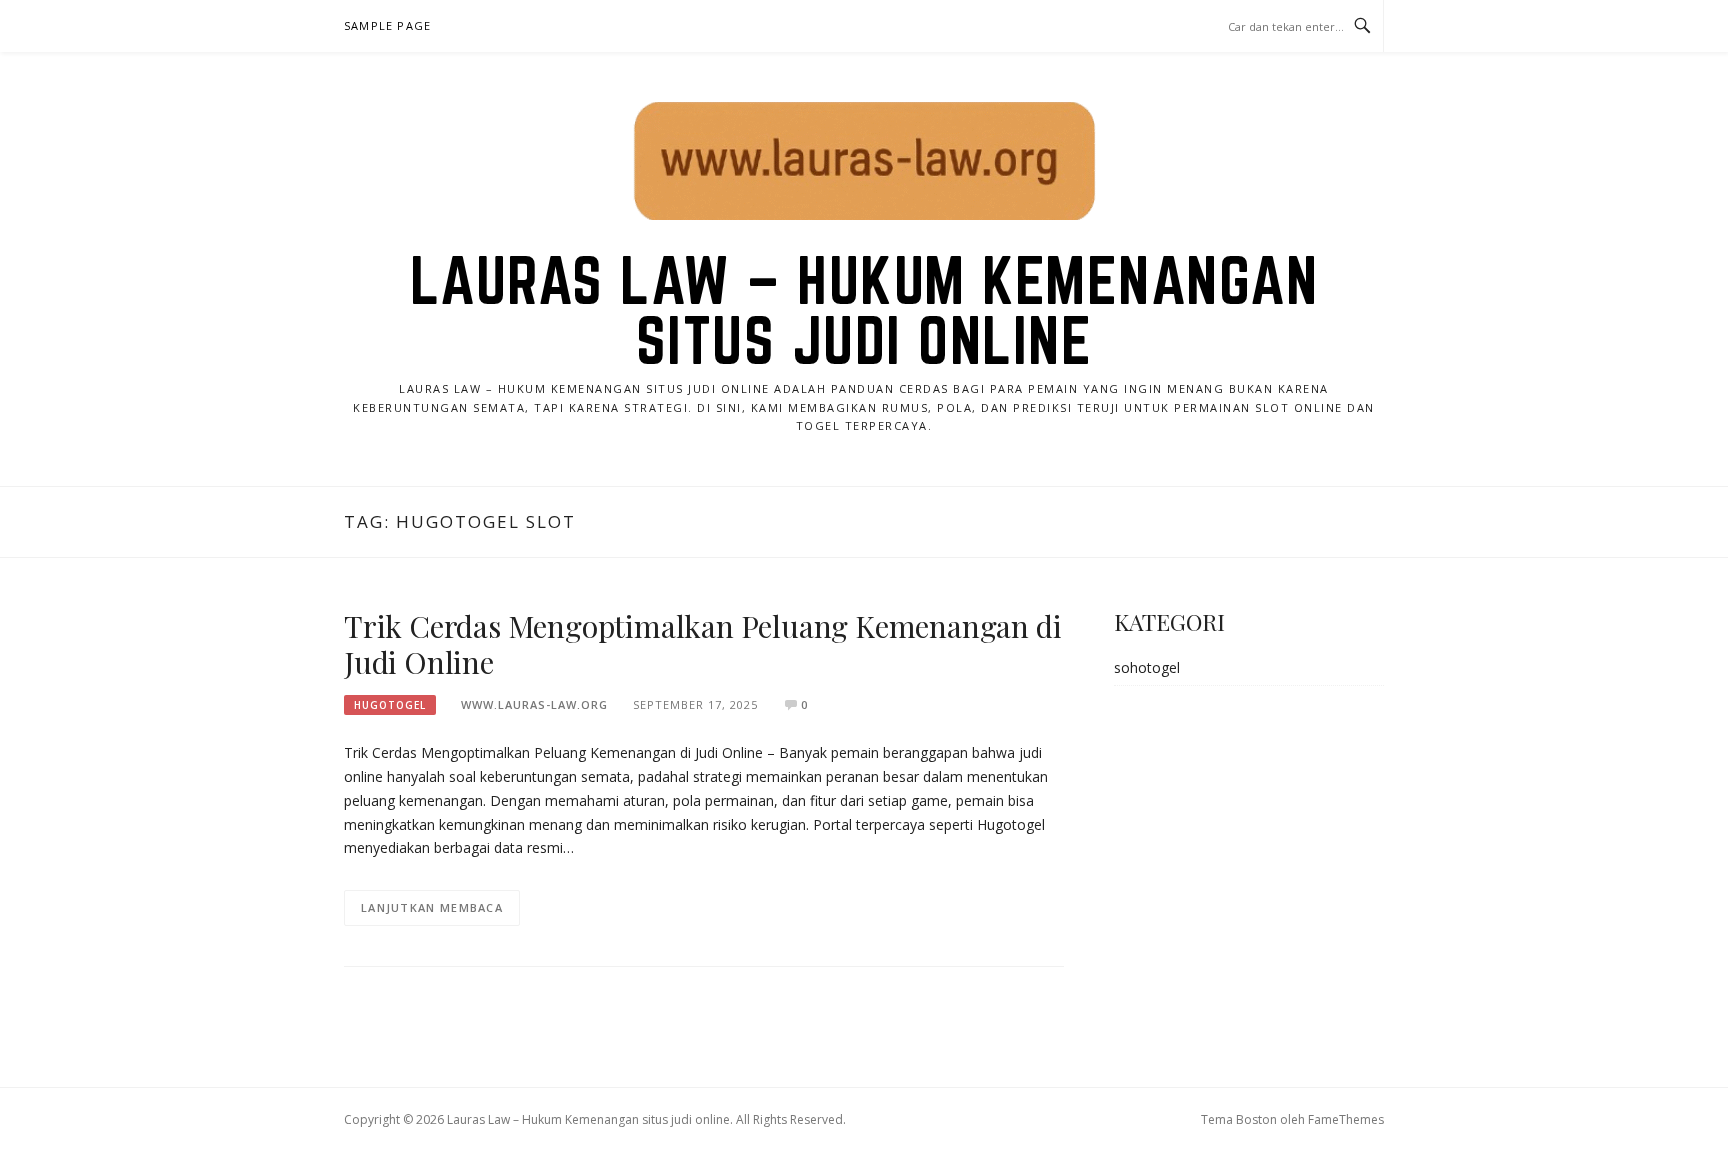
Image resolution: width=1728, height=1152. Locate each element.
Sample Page (387, 25)
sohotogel (1147, 667)
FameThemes (1346, 1119)
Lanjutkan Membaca (432, 907)
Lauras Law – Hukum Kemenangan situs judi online (864, 310)
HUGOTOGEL (390, 705)
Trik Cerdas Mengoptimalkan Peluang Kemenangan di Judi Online (702, 644)
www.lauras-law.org (534, 704)
